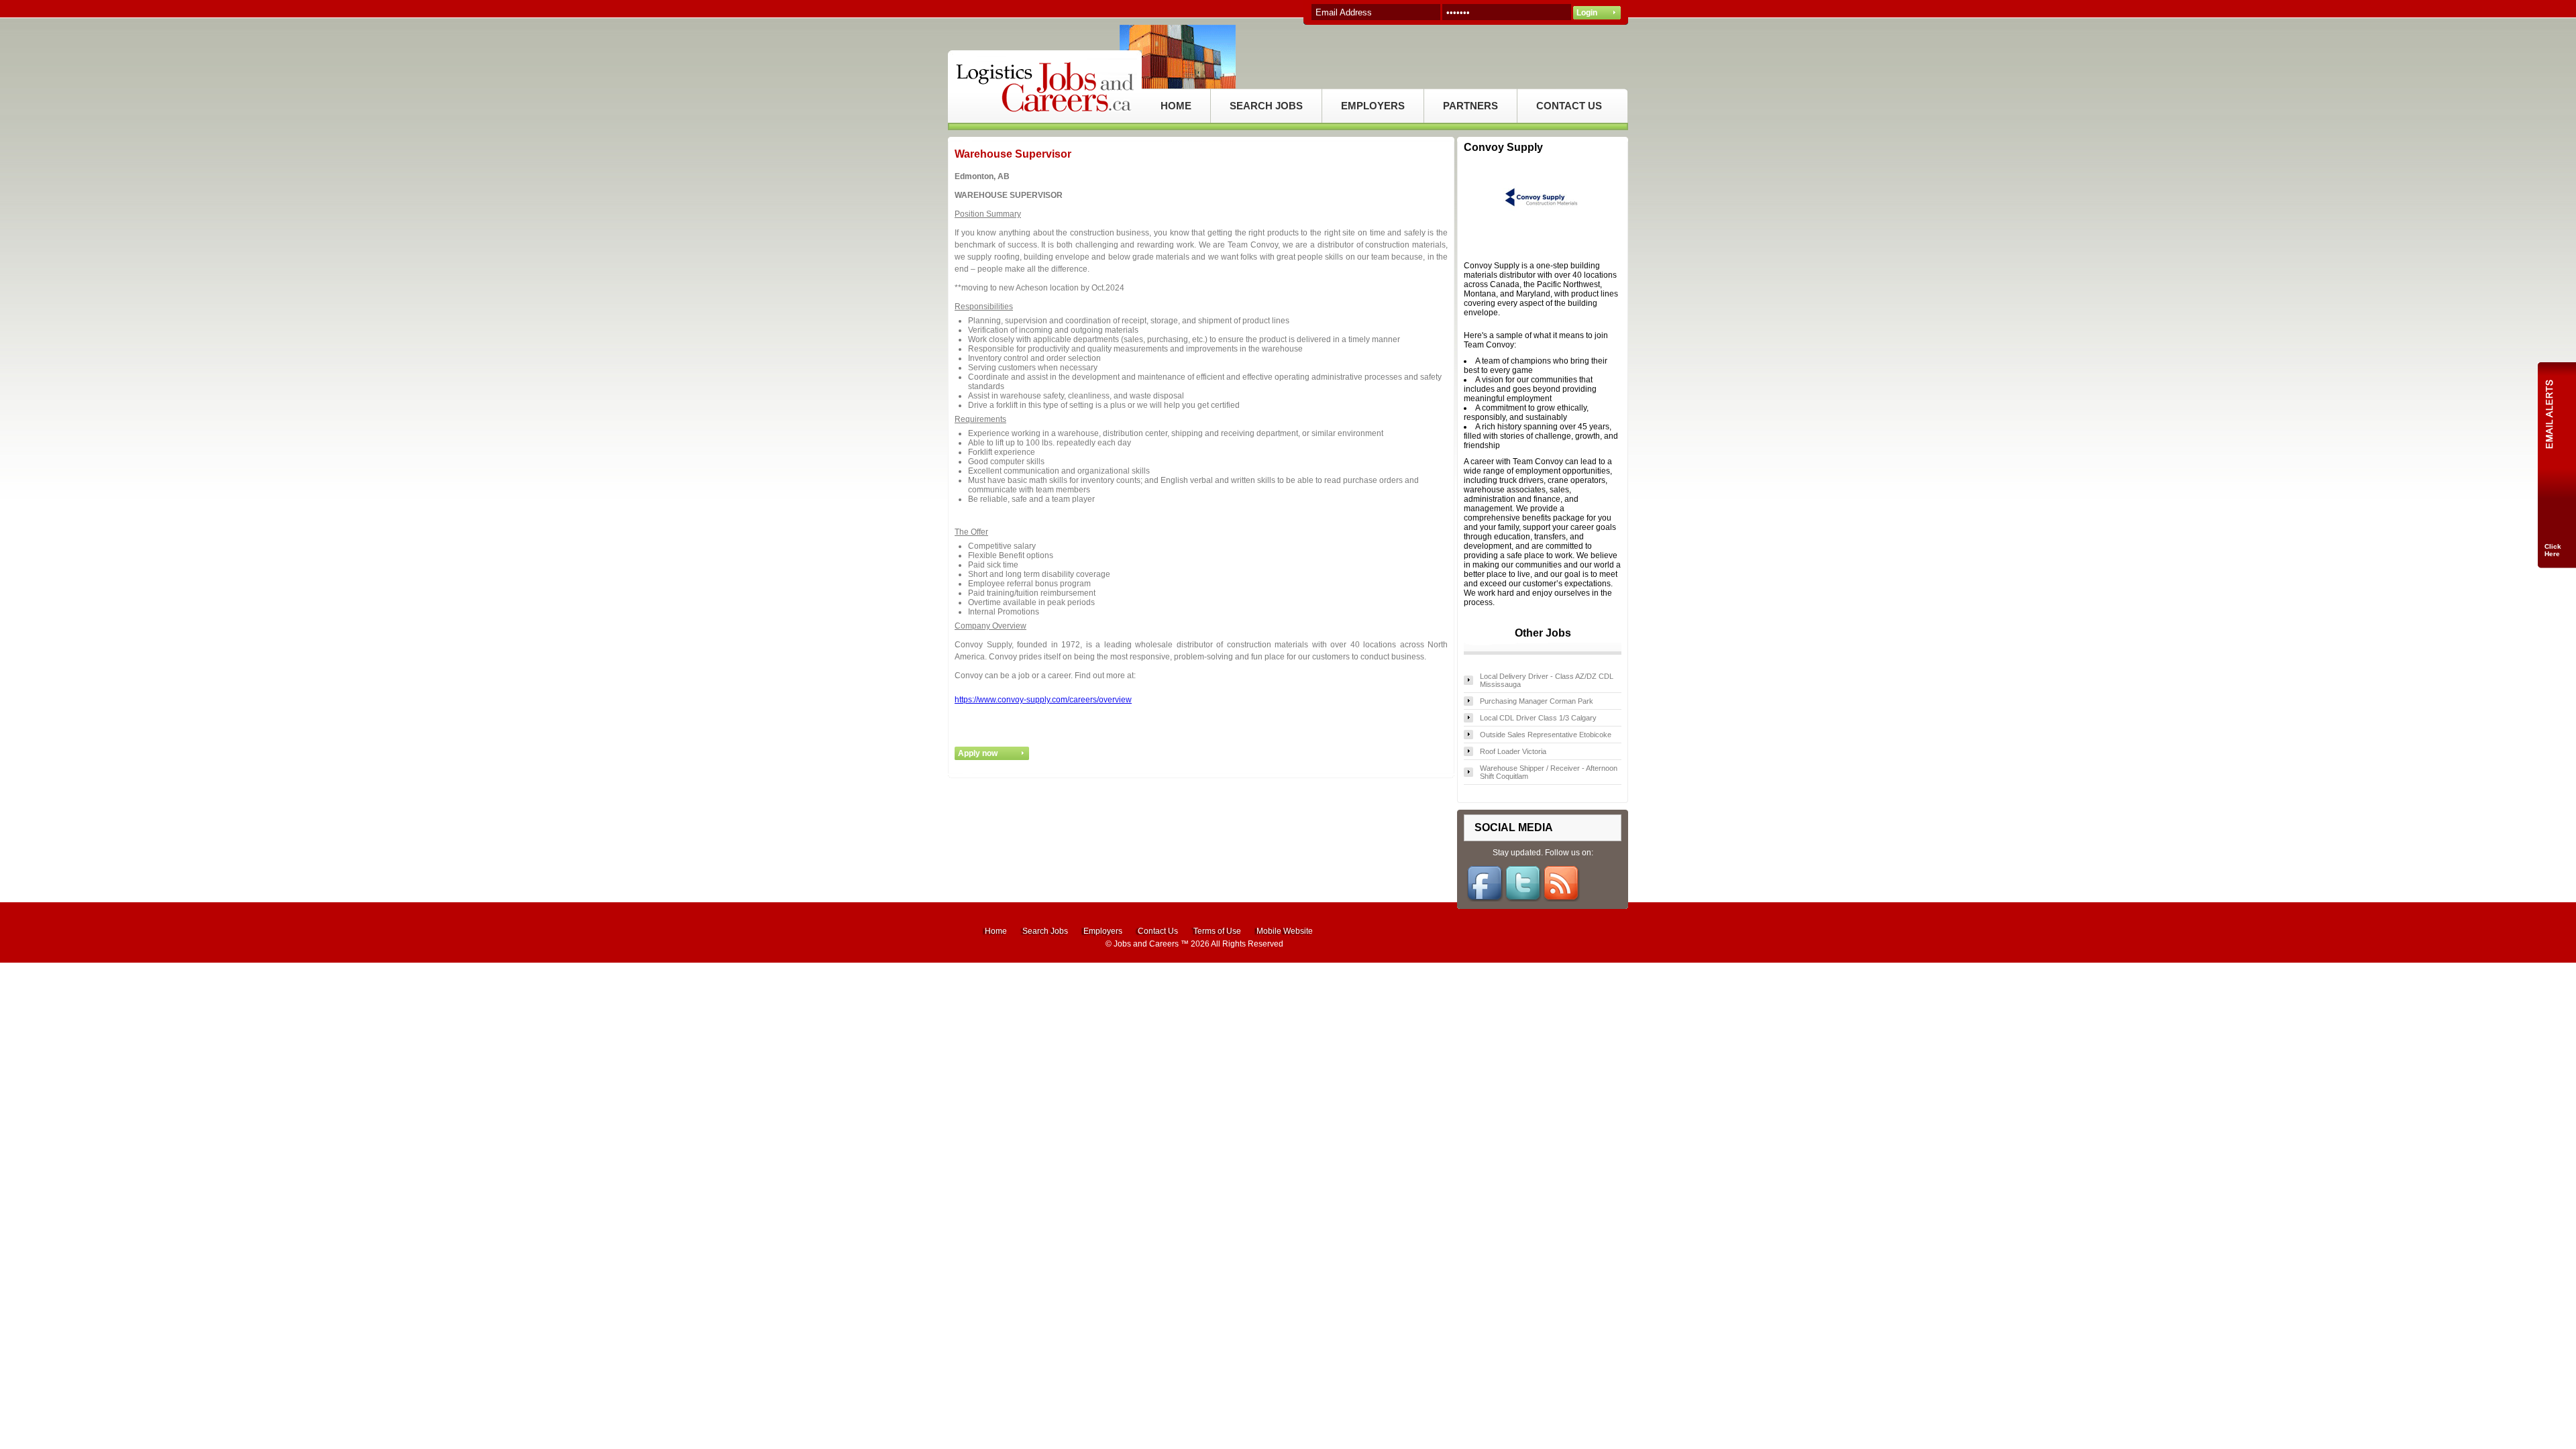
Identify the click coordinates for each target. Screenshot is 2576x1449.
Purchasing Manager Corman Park (1537, 701)
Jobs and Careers (1146, 944)
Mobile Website (1285, 931)
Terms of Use (1217, 931)
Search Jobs (1045, 931)
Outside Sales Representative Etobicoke (1546, 735)
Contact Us (1158, 931)
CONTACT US (1569, 106)
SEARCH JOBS (1266, 106)
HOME (1176, 106)
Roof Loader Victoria (1513, 751)
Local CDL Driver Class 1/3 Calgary (1538, 718)
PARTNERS (1470, 106)
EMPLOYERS (1373, 106)
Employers (1103, 931)
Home (996, 931)
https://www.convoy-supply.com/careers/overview (1043, 700)
